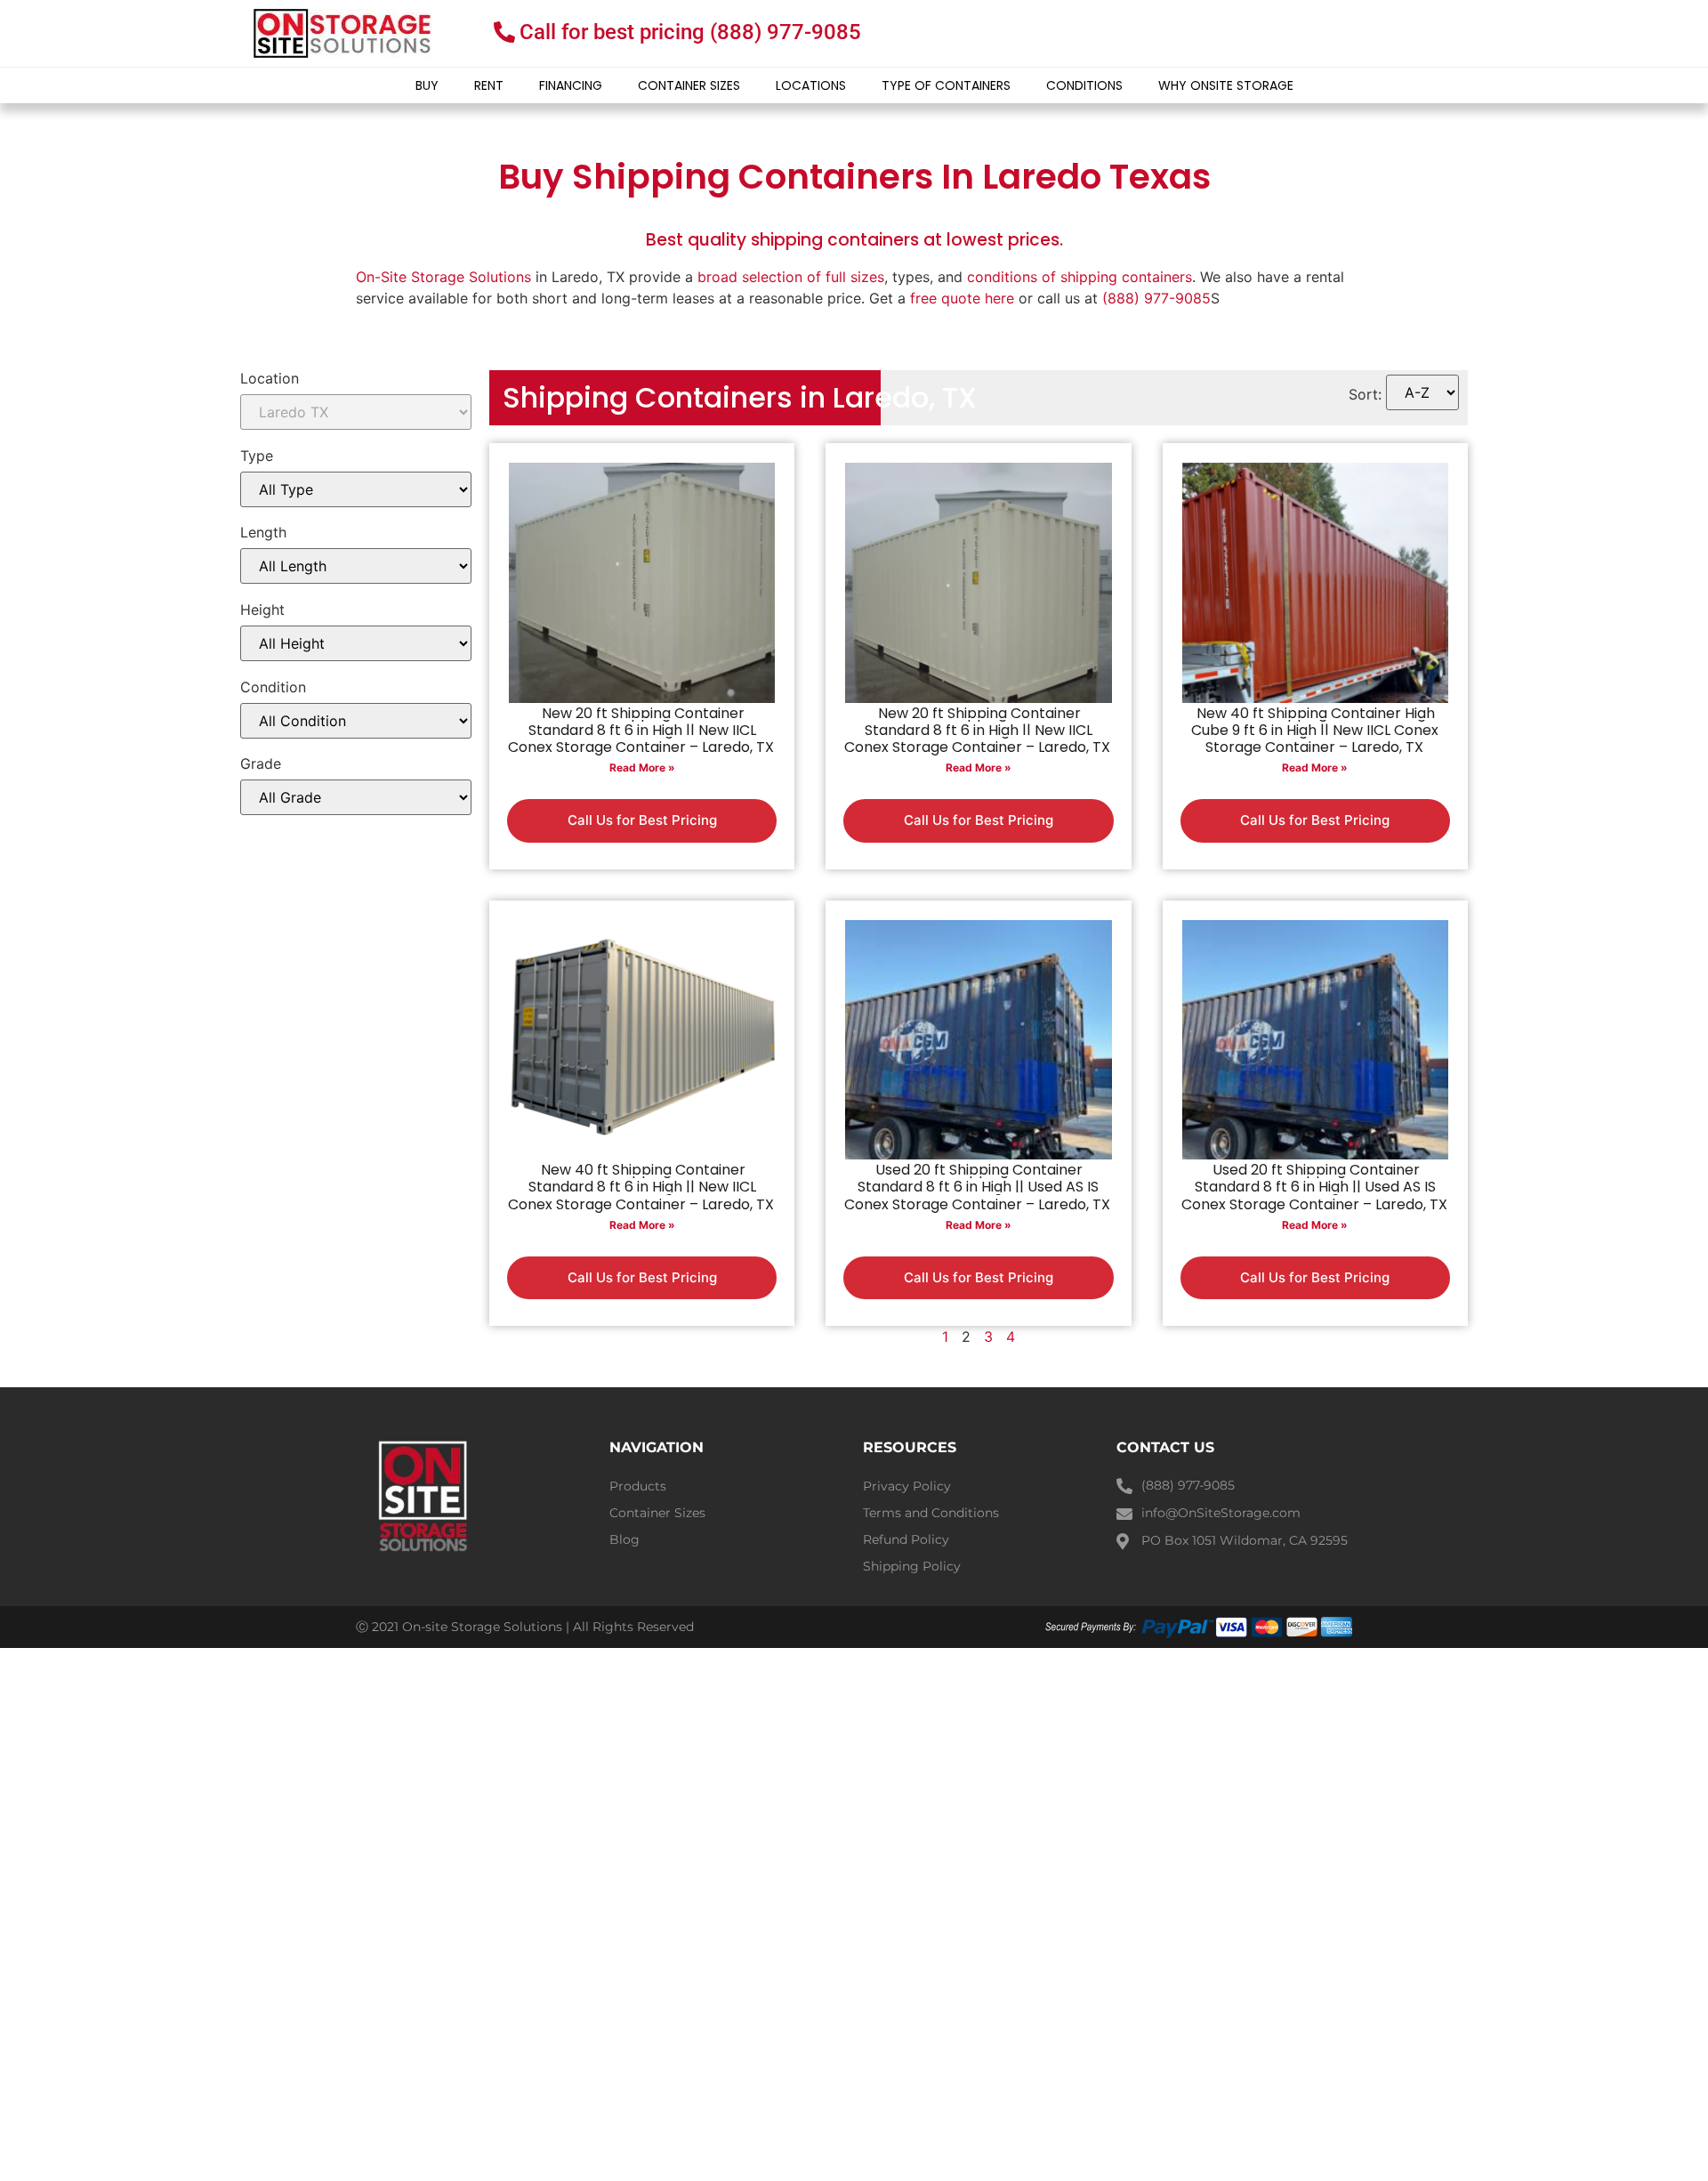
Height (262, 610)
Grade (261, 763)
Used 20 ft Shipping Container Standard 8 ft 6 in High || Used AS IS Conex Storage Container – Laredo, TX (977, 1187)
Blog (624, 1539)
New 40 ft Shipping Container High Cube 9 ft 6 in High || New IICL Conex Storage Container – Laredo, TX (1315, 730)
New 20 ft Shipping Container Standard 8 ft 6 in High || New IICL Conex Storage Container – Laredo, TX (641, 730)
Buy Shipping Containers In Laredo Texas (854, 177)
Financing (571, 85)
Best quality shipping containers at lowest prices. (854, 240)
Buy (427, 85)
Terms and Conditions (931, 1513)
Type (257, 456)
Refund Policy (906, 1539)
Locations (811, 85)
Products (638, 1486)
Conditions (1084, 85)
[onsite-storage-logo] (342, 33)
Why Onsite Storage (1226, 85)
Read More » (642, 767)
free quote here (962, 298)
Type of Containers (946, 85)
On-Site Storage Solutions (443, 277)
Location (270, 378)
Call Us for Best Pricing (642, 820)
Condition (273, 687)
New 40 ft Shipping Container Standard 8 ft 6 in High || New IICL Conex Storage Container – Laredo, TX (641, 1187)
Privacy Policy (907, 1486)
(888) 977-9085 (1156, 298)
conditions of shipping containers (1080, 277)
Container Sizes (689, 85)
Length (263, 532)
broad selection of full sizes (791, 277)
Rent (489, 85)
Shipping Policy (912, 1566)
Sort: (1365, 394)
